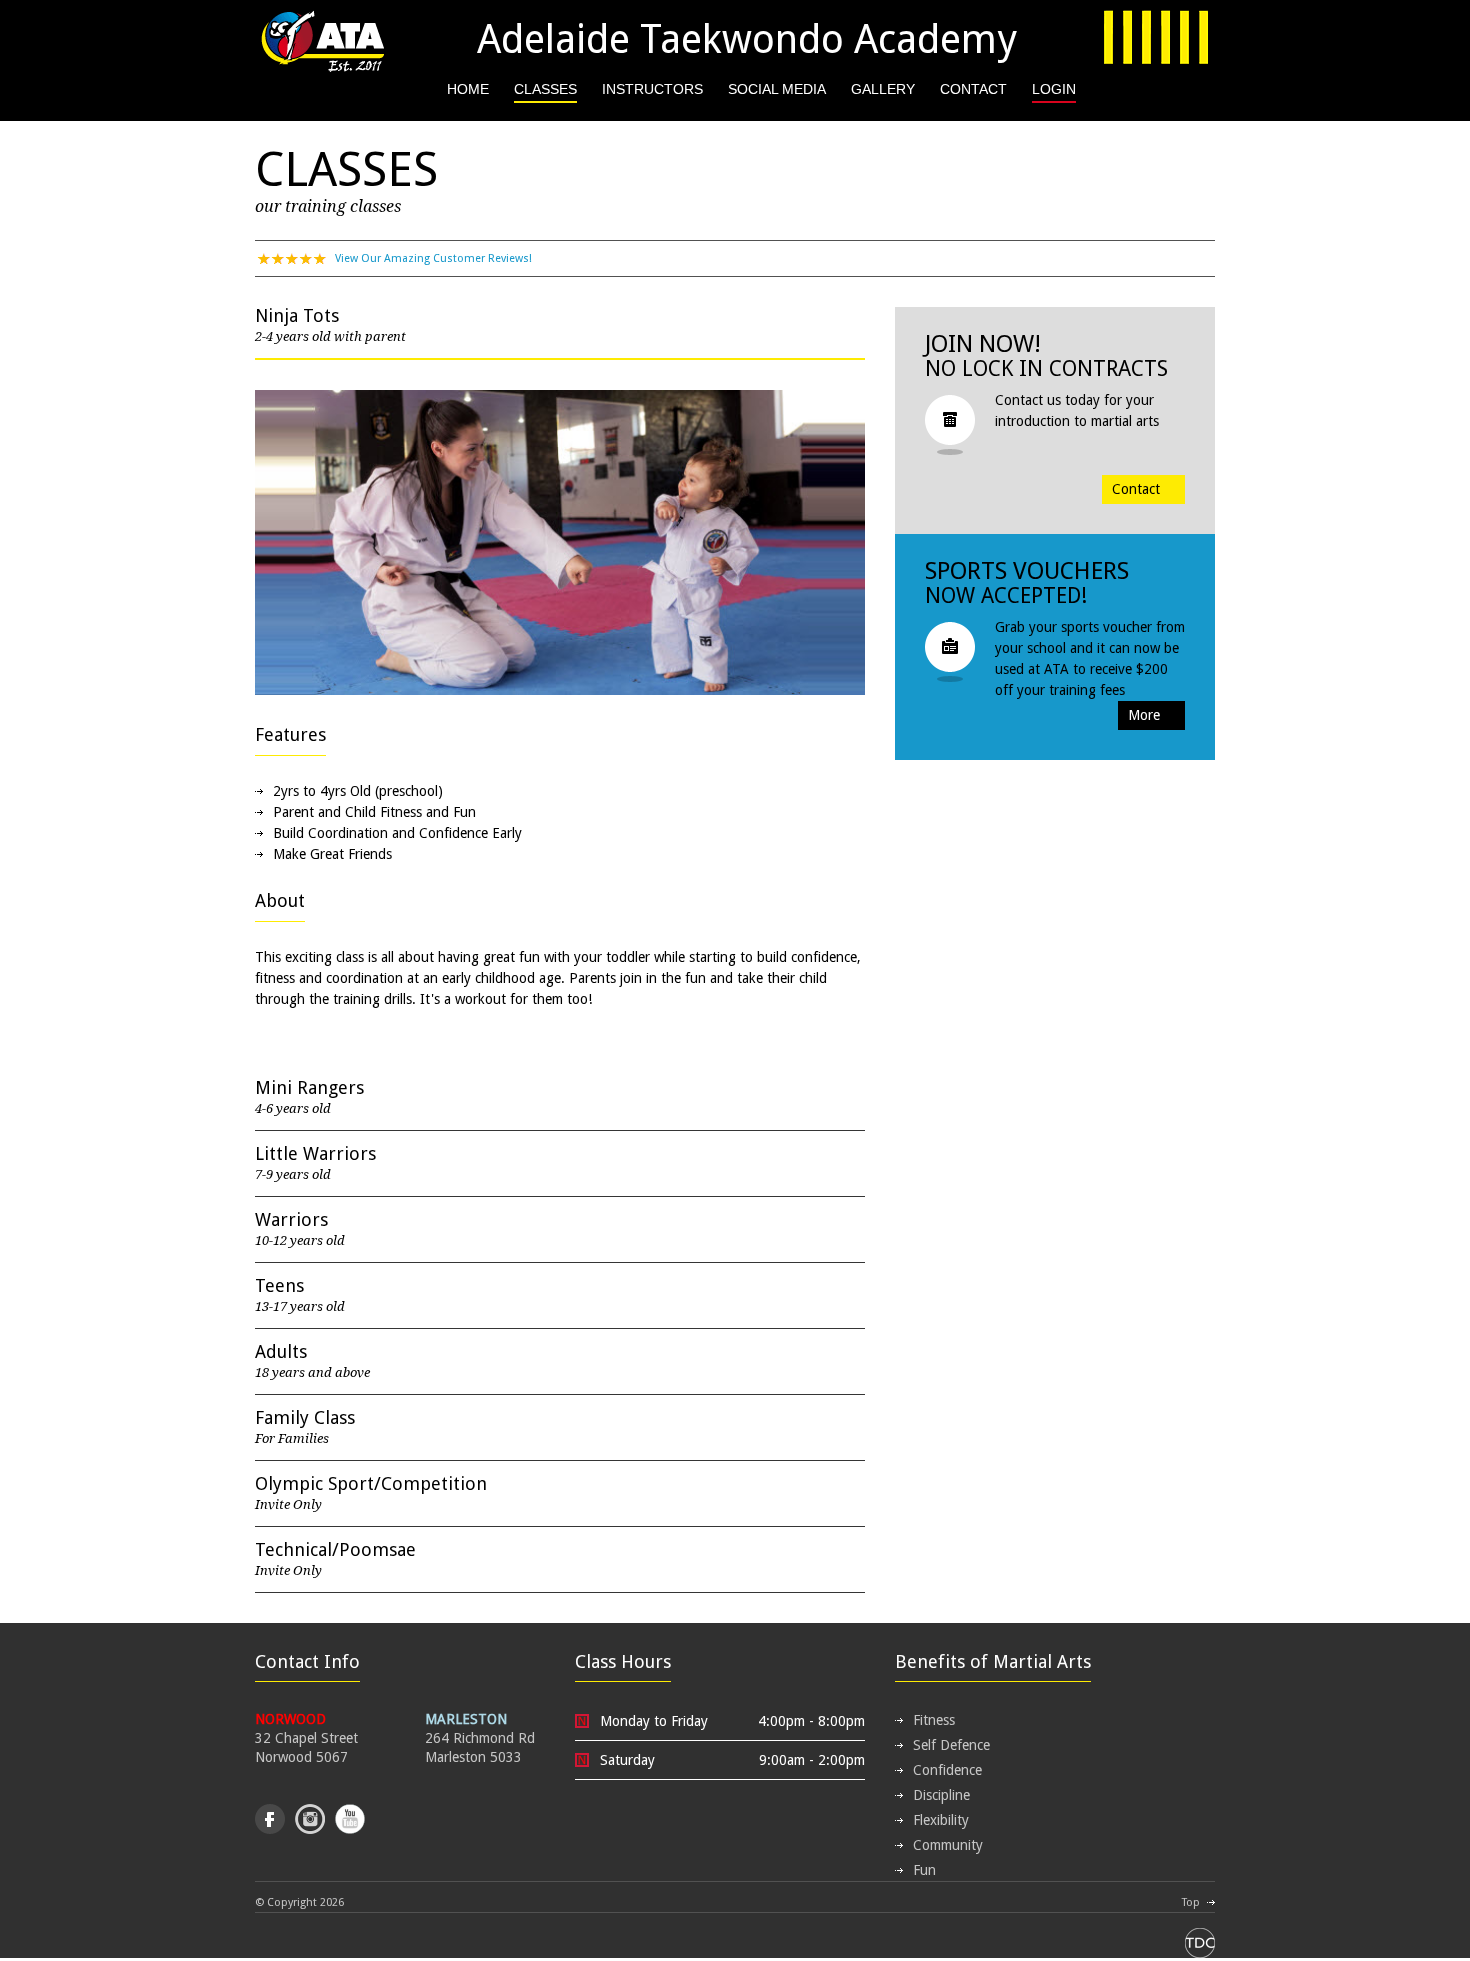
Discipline (941, 1795)
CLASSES (545, 89)
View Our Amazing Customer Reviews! (433, 258)
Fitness (934, 1720)
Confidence (947, 1770)
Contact (1136, 489)
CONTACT (973, 89)
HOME (468, 89)
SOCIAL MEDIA (777, 89)
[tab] (560, 333)
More (1144, 715)
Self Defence (951, 1745)
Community (948, 1845)
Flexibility (941, 1820)
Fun (924, 1870)
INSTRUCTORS (652, 89)
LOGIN (1054, 89)
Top (1191, 1902)
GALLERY (883, 89)
